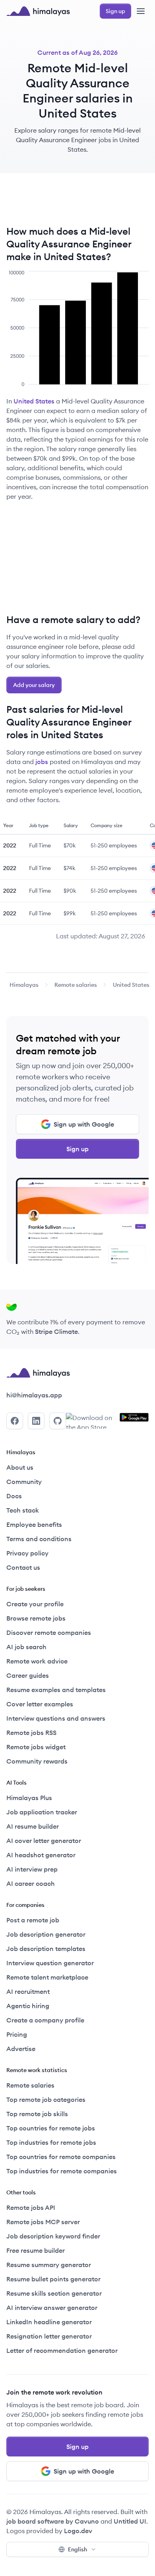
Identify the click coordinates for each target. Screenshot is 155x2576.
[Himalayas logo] (38, 11)
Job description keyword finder (53, 2236)
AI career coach (31, 1883)
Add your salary (34, 685)
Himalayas (24, 985)
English (77, 2549)
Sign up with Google (84, 1124)
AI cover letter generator (44, 1841)
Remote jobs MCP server (43, 2222)
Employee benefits (34, 1524)
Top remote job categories (46, 2099)
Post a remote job (33, 1920)
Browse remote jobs (36, 1618)
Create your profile (35, 1604)
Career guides (28, 1675)
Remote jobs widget (36, 1747)
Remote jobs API (31, 2207)
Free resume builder (36, 2250)
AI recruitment (28, 1991)
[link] (24, 985)
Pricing (17, 2034)
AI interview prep (32, 1869)
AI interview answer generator (52, 2308)
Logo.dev (78, 2531)
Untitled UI (130, 2521)
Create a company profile (45, 2020)
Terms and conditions (39, 1539)
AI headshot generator (41, 1855)
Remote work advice (37, 1661)
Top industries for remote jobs (51, 2142)
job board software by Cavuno (53, 2521)
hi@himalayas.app (34, 1395)
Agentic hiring (28, 2006)
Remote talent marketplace (47, 1977)
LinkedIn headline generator (49, 2322)
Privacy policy (27, 1553)
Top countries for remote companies (61, 2157)
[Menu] (141, 11)
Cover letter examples (40, 1704)
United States (34, 401)
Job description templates (46, 1949)
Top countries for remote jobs (51, 2128)
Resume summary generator (49, 2265)
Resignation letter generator (49, 2336)
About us (20, 1467)
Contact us (23, 1567)
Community (24, 1482)
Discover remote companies (49, 1632)
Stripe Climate (56, 1331)
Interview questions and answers (56, 1718)
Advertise (21, 2049)
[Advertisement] (77, 202)
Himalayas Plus (29, 1798)
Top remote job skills (37, 2114)
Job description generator (46, 1934)
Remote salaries (76, 985)
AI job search (26, 1647)
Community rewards (37, 1761)
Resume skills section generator (54, 2293)
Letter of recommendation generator (62, 2350)
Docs (14, 1496)
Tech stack (23, 1510)
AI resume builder (33, 1826)
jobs (42, 762)
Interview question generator (50, 1963)
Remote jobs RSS (31, 1733)
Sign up (77, 1149)
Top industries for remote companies (62, 2171)
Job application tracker (42, 1812)
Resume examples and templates (56, 1690)
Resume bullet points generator (53, 2279)
